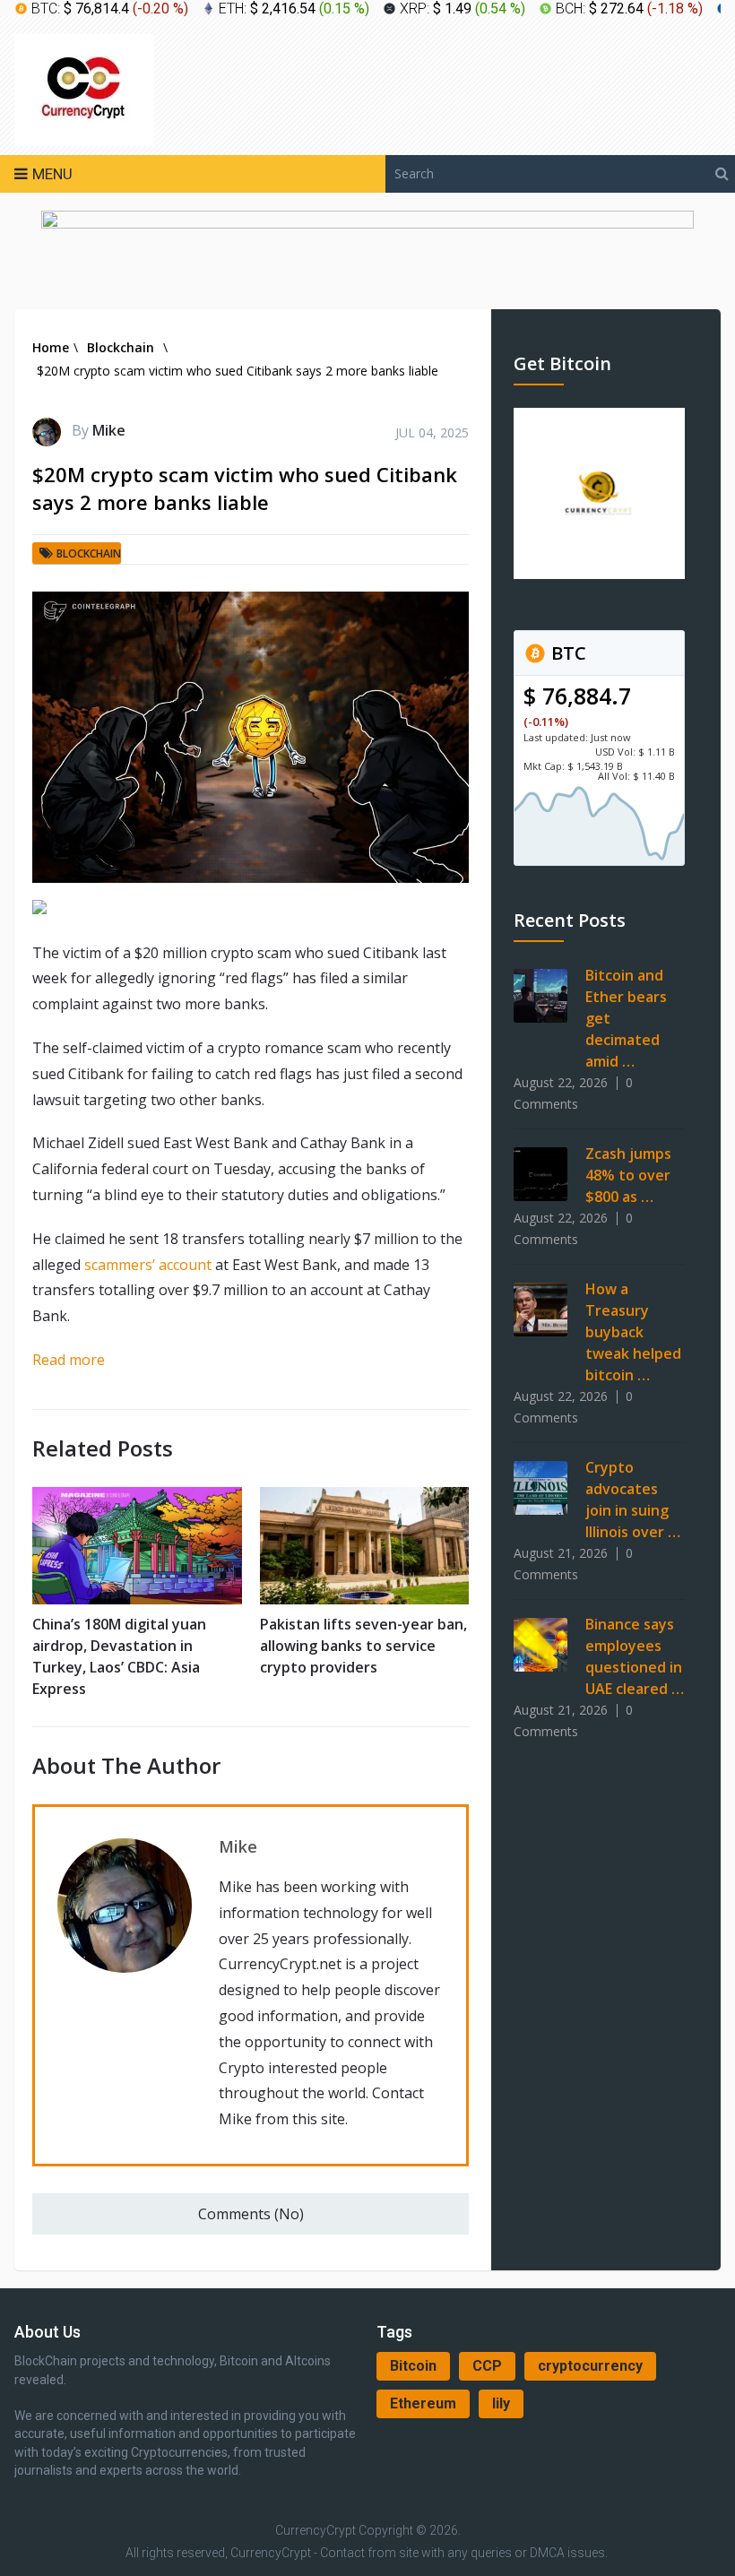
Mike (109, 430)
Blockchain (89, 553)
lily (501, 2403)
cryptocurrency (590, 2366)
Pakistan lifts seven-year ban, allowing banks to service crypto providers (363, 1646)
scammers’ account (148, 1265)
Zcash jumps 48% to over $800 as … (628, 1175)
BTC (566, 653)
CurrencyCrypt (316, 2530)
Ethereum (423, 2403)
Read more (69, 1360)
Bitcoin (413, 2366)
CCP (487, 2366)
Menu (52, 174)
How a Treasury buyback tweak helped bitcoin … (633, 1332)
